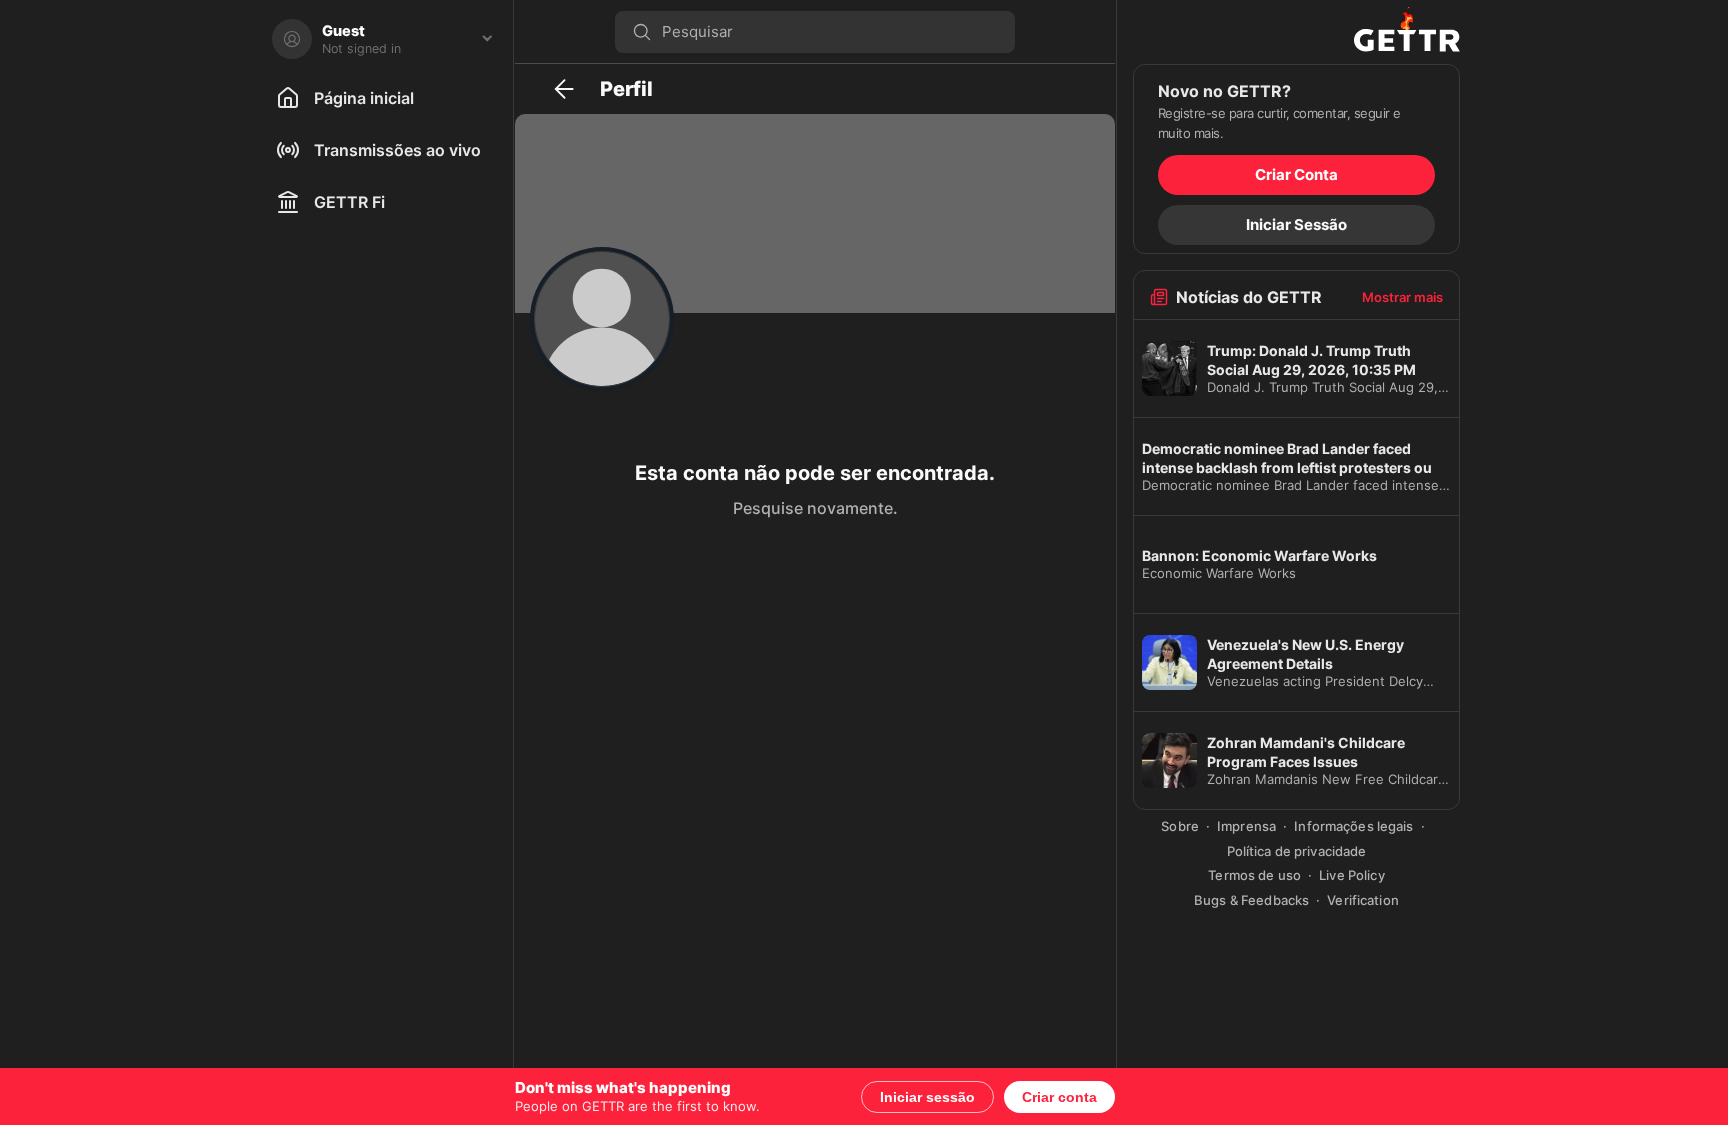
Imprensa (1246, 826)
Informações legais (1353, 826)
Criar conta (1059, 1097)
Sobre (1180, 826)
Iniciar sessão (927, 1097)
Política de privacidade (1297, 851)
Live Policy (1351, 875)
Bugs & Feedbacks (1251, 900)
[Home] (1296, 32)
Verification (1363, 900)
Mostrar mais (1402, 297)
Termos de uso (1254, 875)
